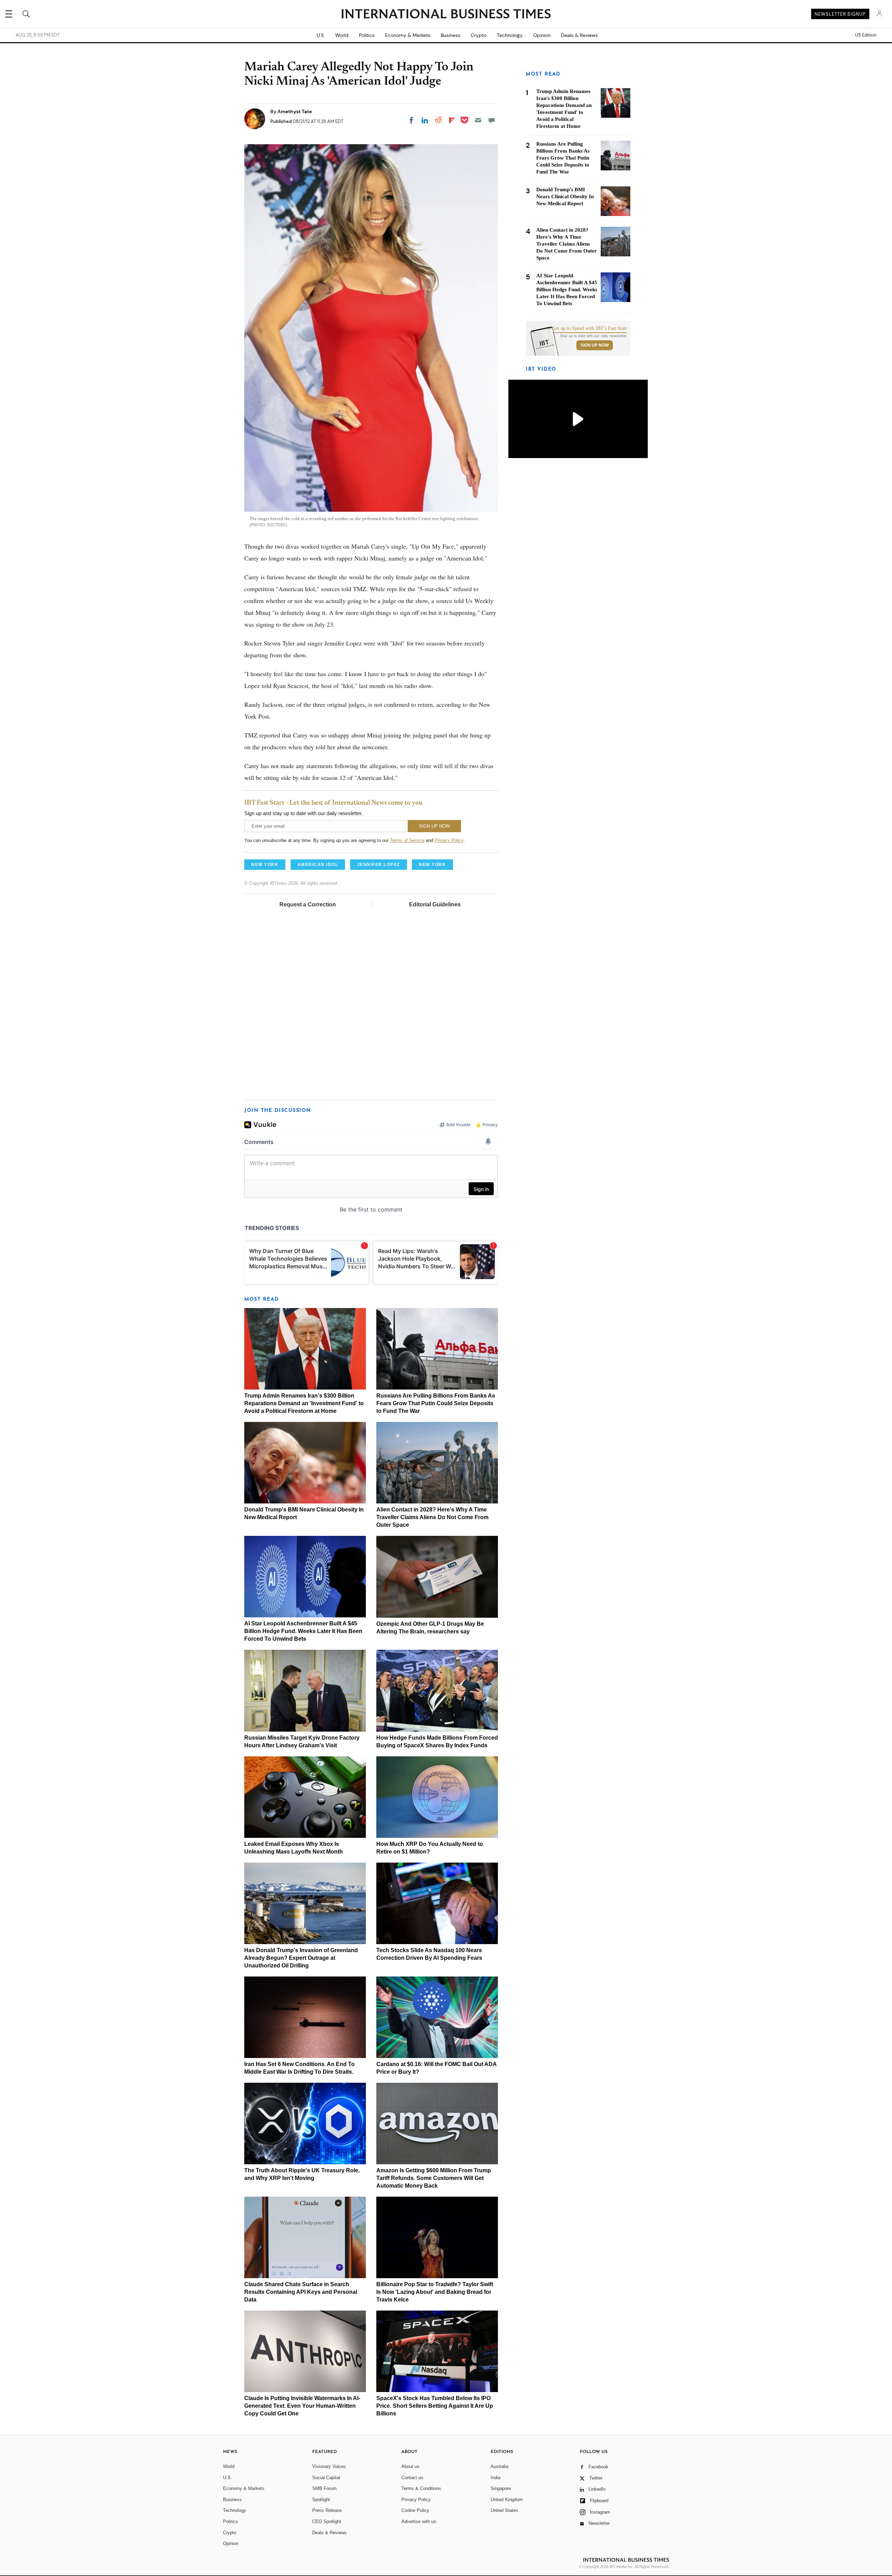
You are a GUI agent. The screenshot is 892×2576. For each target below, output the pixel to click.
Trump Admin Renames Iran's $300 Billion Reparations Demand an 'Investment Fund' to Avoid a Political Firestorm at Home (304, 1403)
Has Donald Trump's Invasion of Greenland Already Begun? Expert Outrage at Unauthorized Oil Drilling (301, 1958)
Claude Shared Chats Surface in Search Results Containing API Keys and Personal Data (301, 2292)
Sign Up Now (595, 345)
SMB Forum (324, 2488)
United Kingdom (507, 2500)
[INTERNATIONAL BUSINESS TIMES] (446, 15)
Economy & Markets (408, 35)
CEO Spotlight (327, 2521)
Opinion (542, 35)
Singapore (501, 2488)
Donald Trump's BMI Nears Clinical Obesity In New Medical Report (565, 196)
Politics (367, 35)
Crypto (479, 35)
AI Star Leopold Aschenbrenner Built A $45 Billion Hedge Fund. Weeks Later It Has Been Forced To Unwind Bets (303, 1631)
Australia (499, 2466)
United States (504, 2510)
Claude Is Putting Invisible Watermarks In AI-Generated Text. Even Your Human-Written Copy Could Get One (302, 2406)
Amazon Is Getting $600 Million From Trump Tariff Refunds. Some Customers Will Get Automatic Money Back (434, 2178)
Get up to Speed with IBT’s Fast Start (590, 328)
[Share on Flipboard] (452, 120)
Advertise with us (419, 2521)
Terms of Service (407, 840)
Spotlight (321, 2500)
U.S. (321, 35)
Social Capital (326, 2478)
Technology (510, 35)
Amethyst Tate (295, 111)
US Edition (866, 35)
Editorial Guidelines (435, 904)
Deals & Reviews (579, 35)
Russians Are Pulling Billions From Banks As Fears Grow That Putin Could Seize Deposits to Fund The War (436, 1403)
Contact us (412, 2478)
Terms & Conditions (421, 2488)
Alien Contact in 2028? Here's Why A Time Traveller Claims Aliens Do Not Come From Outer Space (432, 1517)
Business (451, 35)
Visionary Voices (329, 2466)
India (495, 2478)
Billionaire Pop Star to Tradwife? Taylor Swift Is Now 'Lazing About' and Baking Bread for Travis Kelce (435, 2292)
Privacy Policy (449, 840)
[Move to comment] (492, 120)
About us (410, 2466)
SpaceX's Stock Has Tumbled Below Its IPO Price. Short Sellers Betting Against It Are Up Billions (435, 2406)
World (342, 35)
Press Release (327, 2510)
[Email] (478, 120)
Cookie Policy (415, 2510)
